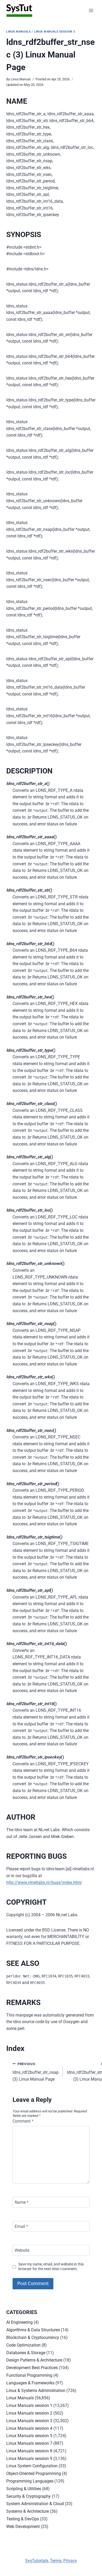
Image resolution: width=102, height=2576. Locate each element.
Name (22, 2202)
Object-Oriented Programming (34, 2473)
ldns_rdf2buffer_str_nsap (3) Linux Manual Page (36, 2072)
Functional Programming (29, 2375)
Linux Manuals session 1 (29, 2405)
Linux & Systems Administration (36, 2391)
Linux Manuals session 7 (29, 2443)
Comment (23, 2121)
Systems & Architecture (28, 2511)
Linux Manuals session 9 (29, 2459)
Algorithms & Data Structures (33, 2330)
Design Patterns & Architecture (34, 2360)
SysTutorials (37, 2561)
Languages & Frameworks (30, 2383)
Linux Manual (21, 79)
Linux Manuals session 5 (29, 2436)
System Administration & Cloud (35, 2504)
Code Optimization (23, 2345)
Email (21, 2226)
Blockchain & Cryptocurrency (33, 2337)
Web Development (23, 2527)
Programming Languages (30, 2481)
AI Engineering (19, 2322)
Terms (56, 2561)
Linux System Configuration (32, 2466)
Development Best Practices (32, 2368)
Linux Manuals (18, 32)
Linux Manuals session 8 (29, 2451)
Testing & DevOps (23, 2519)
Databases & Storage (26, 2353)
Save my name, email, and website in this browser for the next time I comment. (51, 2267)
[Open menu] (91, 10)
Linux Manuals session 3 (55, 32)
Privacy (70, 2561)
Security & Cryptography (29, 2496)
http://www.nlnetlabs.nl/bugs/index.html (44, 1883)
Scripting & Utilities (24, 2489)
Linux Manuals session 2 (29, 2413)
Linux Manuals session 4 (29, 2428)
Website (22, 2250)
